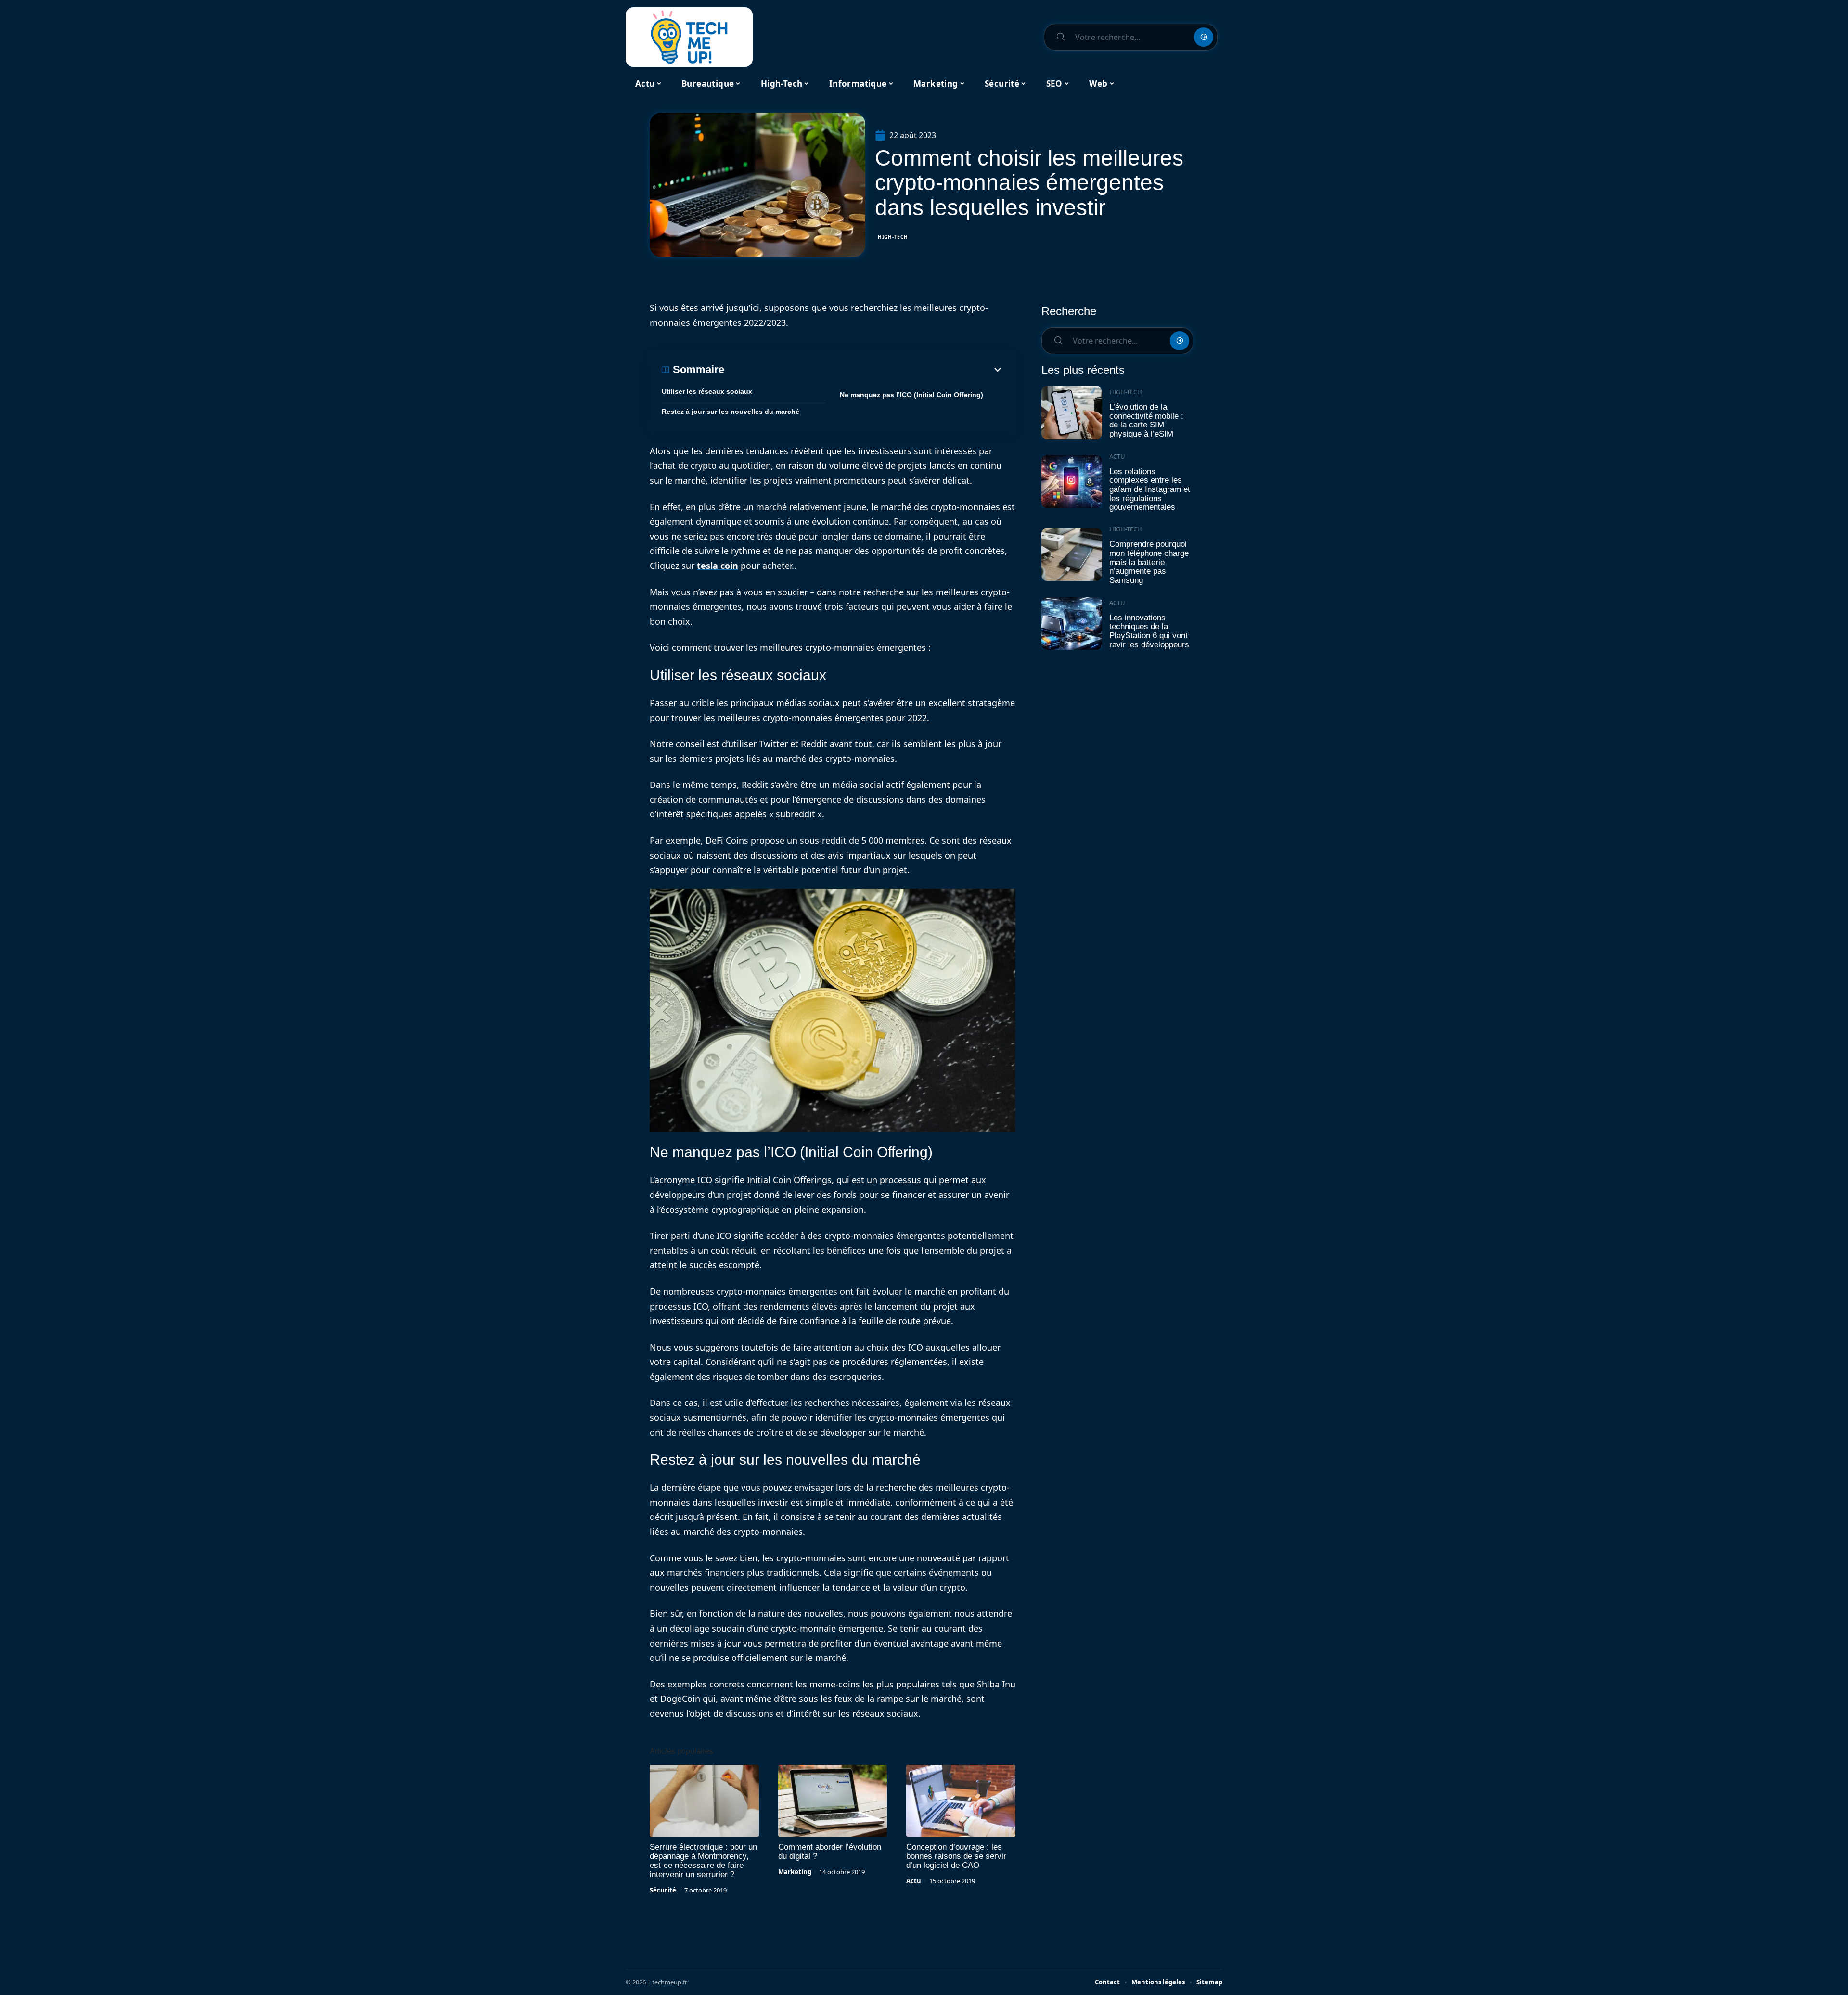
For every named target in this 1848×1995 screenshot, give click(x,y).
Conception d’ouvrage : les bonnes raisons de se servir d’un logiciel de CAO (956, 1856)
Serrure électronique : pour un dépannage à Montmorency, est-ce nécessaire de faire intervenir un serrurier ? (703, 1861)
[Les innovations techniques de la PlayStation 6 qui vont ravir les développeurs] (1072, 624)
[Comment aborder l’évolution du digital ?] (833, 1801)
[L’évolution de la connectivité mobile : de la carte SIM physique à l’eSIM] (1072, 413)
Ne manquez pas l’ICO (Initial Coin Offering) (911, 395)
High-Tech (893, 237)
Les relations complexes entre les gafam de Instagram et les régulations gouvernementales (1150, 489)
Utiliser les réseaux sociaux (707, 391)
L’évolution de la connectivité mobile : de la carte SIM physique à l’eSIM (1146, 420)
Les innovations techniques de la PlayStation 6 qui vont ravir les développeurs (1149, 631)
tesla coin (718, 566)
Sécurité (663, 1890)
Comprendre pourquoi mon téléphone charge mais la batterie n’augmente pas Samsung (1149, 562)
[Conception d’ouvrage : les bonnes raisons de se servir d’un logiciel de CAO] (961, 1801)
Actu (914, 1881)
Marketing (795, 1872)
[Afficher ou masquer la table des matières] (864, 370)
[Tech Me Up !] (689, 37)
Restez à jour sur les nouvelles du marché (731, 412)
